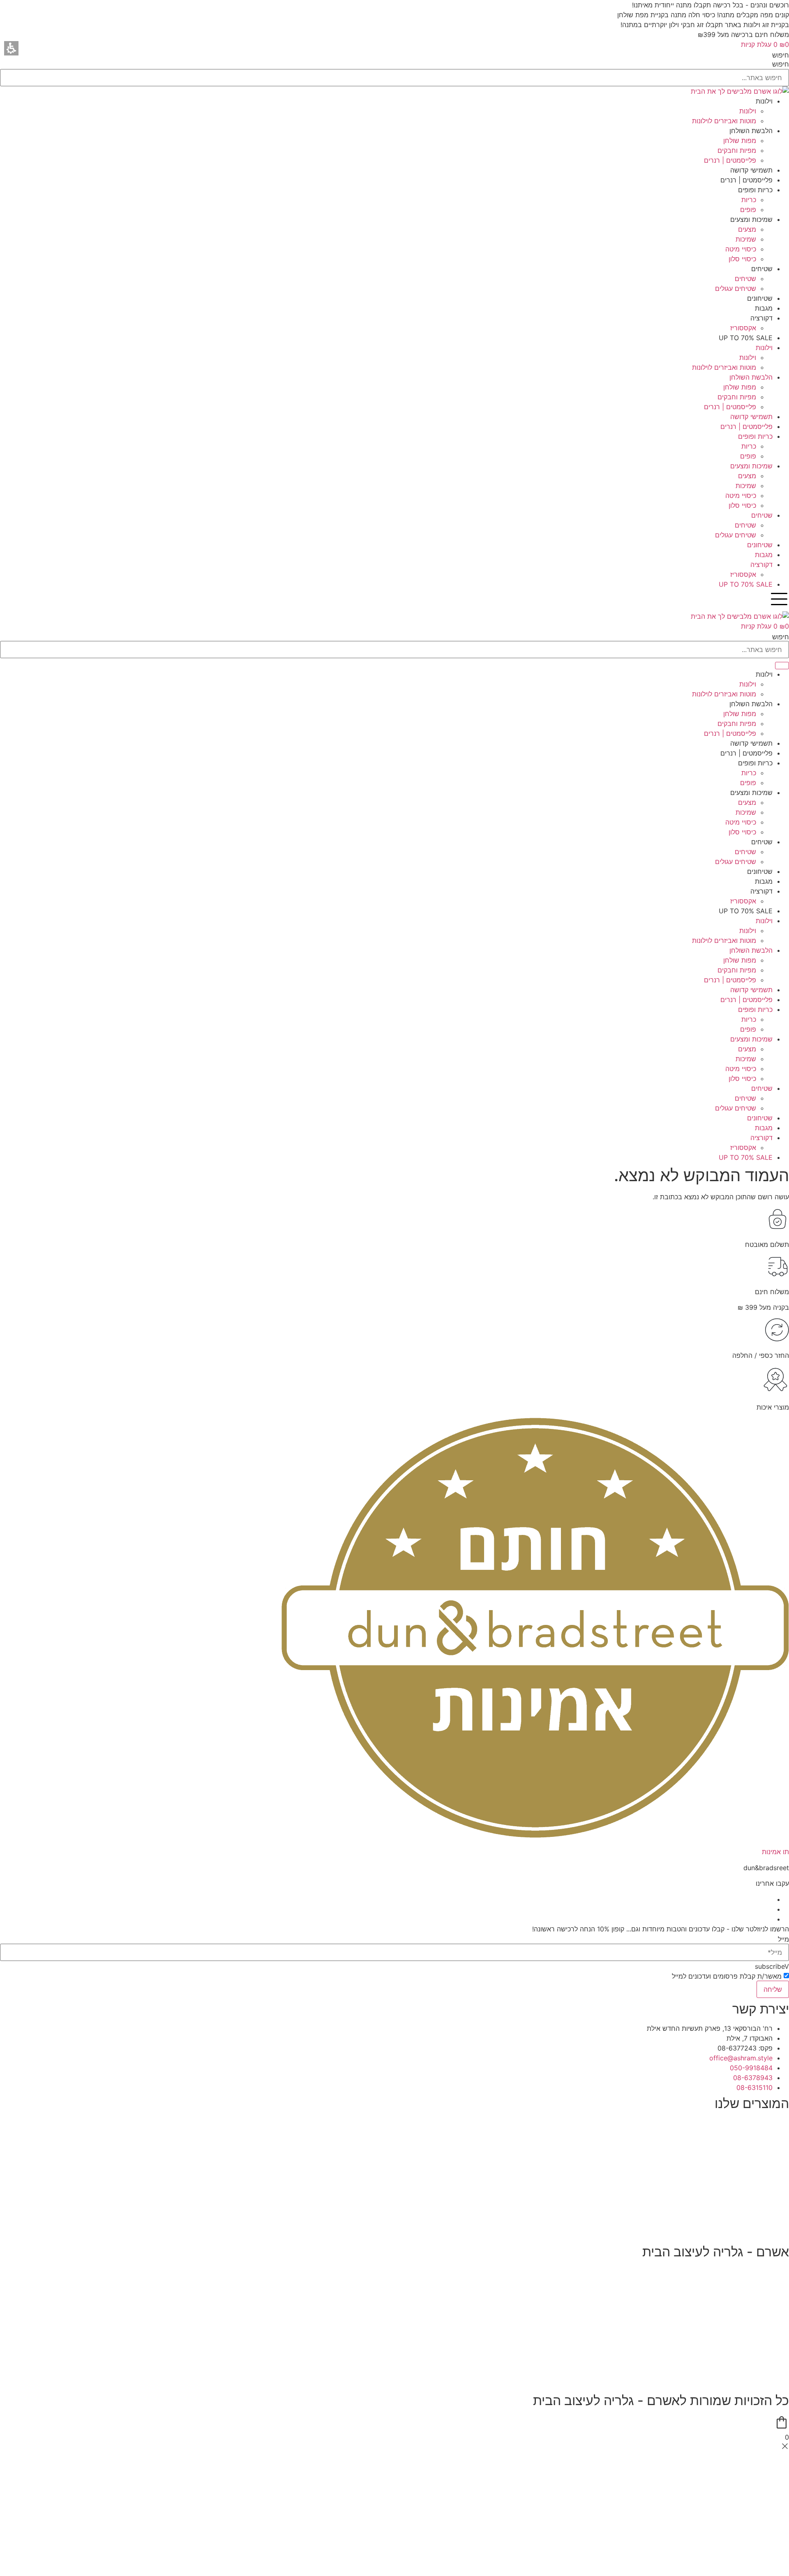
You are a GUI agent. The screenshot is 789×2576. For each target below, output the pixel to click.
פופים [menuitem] (748, 210)
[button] (11, 48)
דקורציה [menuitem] (761, 318)
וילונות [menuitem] (764, 101)
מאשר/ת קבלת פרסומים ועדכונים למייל (727, 1976)
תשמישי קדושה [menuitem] (751, 170)
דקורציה (778, 2233)
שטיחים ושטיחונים (764, 2202)
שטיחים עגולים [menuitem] (736, 288)
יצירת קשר (774, 2334)
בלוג (783, 2350)
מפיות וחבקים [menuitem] (737, 150)
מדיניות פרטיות (768, 2303)
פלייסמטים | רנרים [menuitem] (730, 160)
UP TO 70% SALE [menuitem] (746, 338)
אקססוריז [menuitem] (743, 328)
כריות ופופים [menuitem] (755, 190)
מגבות (780, 2218)
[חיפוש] (782, 666)
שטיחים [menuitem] (762, 269)
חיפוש (781, 55)
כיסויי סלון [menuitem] (742, 259)
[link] (741, 2058)
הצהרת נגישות (769, 2319)
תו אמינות (775, 1852)
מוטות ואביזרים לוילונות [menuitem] (724, 121)
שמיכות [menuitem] (746, 239)
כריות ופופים (772, 2170)
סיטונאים (777, 2382)
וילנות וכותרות (770, 2123)
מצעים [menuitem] (747, 229)
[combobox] (394, 650)
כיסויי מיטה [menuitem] (741, 249)
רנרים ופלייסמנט (766, 2154)
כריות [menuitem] (749, 200)
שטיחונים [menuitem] (760, 298)
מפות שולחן (773, 2139)
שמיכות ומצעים (768, 2186)
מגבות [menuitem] (764, 308)
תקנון (782, 2287)
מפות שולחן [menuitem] (740, 141)
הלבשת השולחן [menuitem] (751, 131)
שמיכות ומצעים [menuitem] (751, 219)
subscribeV (772, 1966)
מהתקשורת (773, 2366)
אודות (781, 2272)
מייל (783, 1939)
